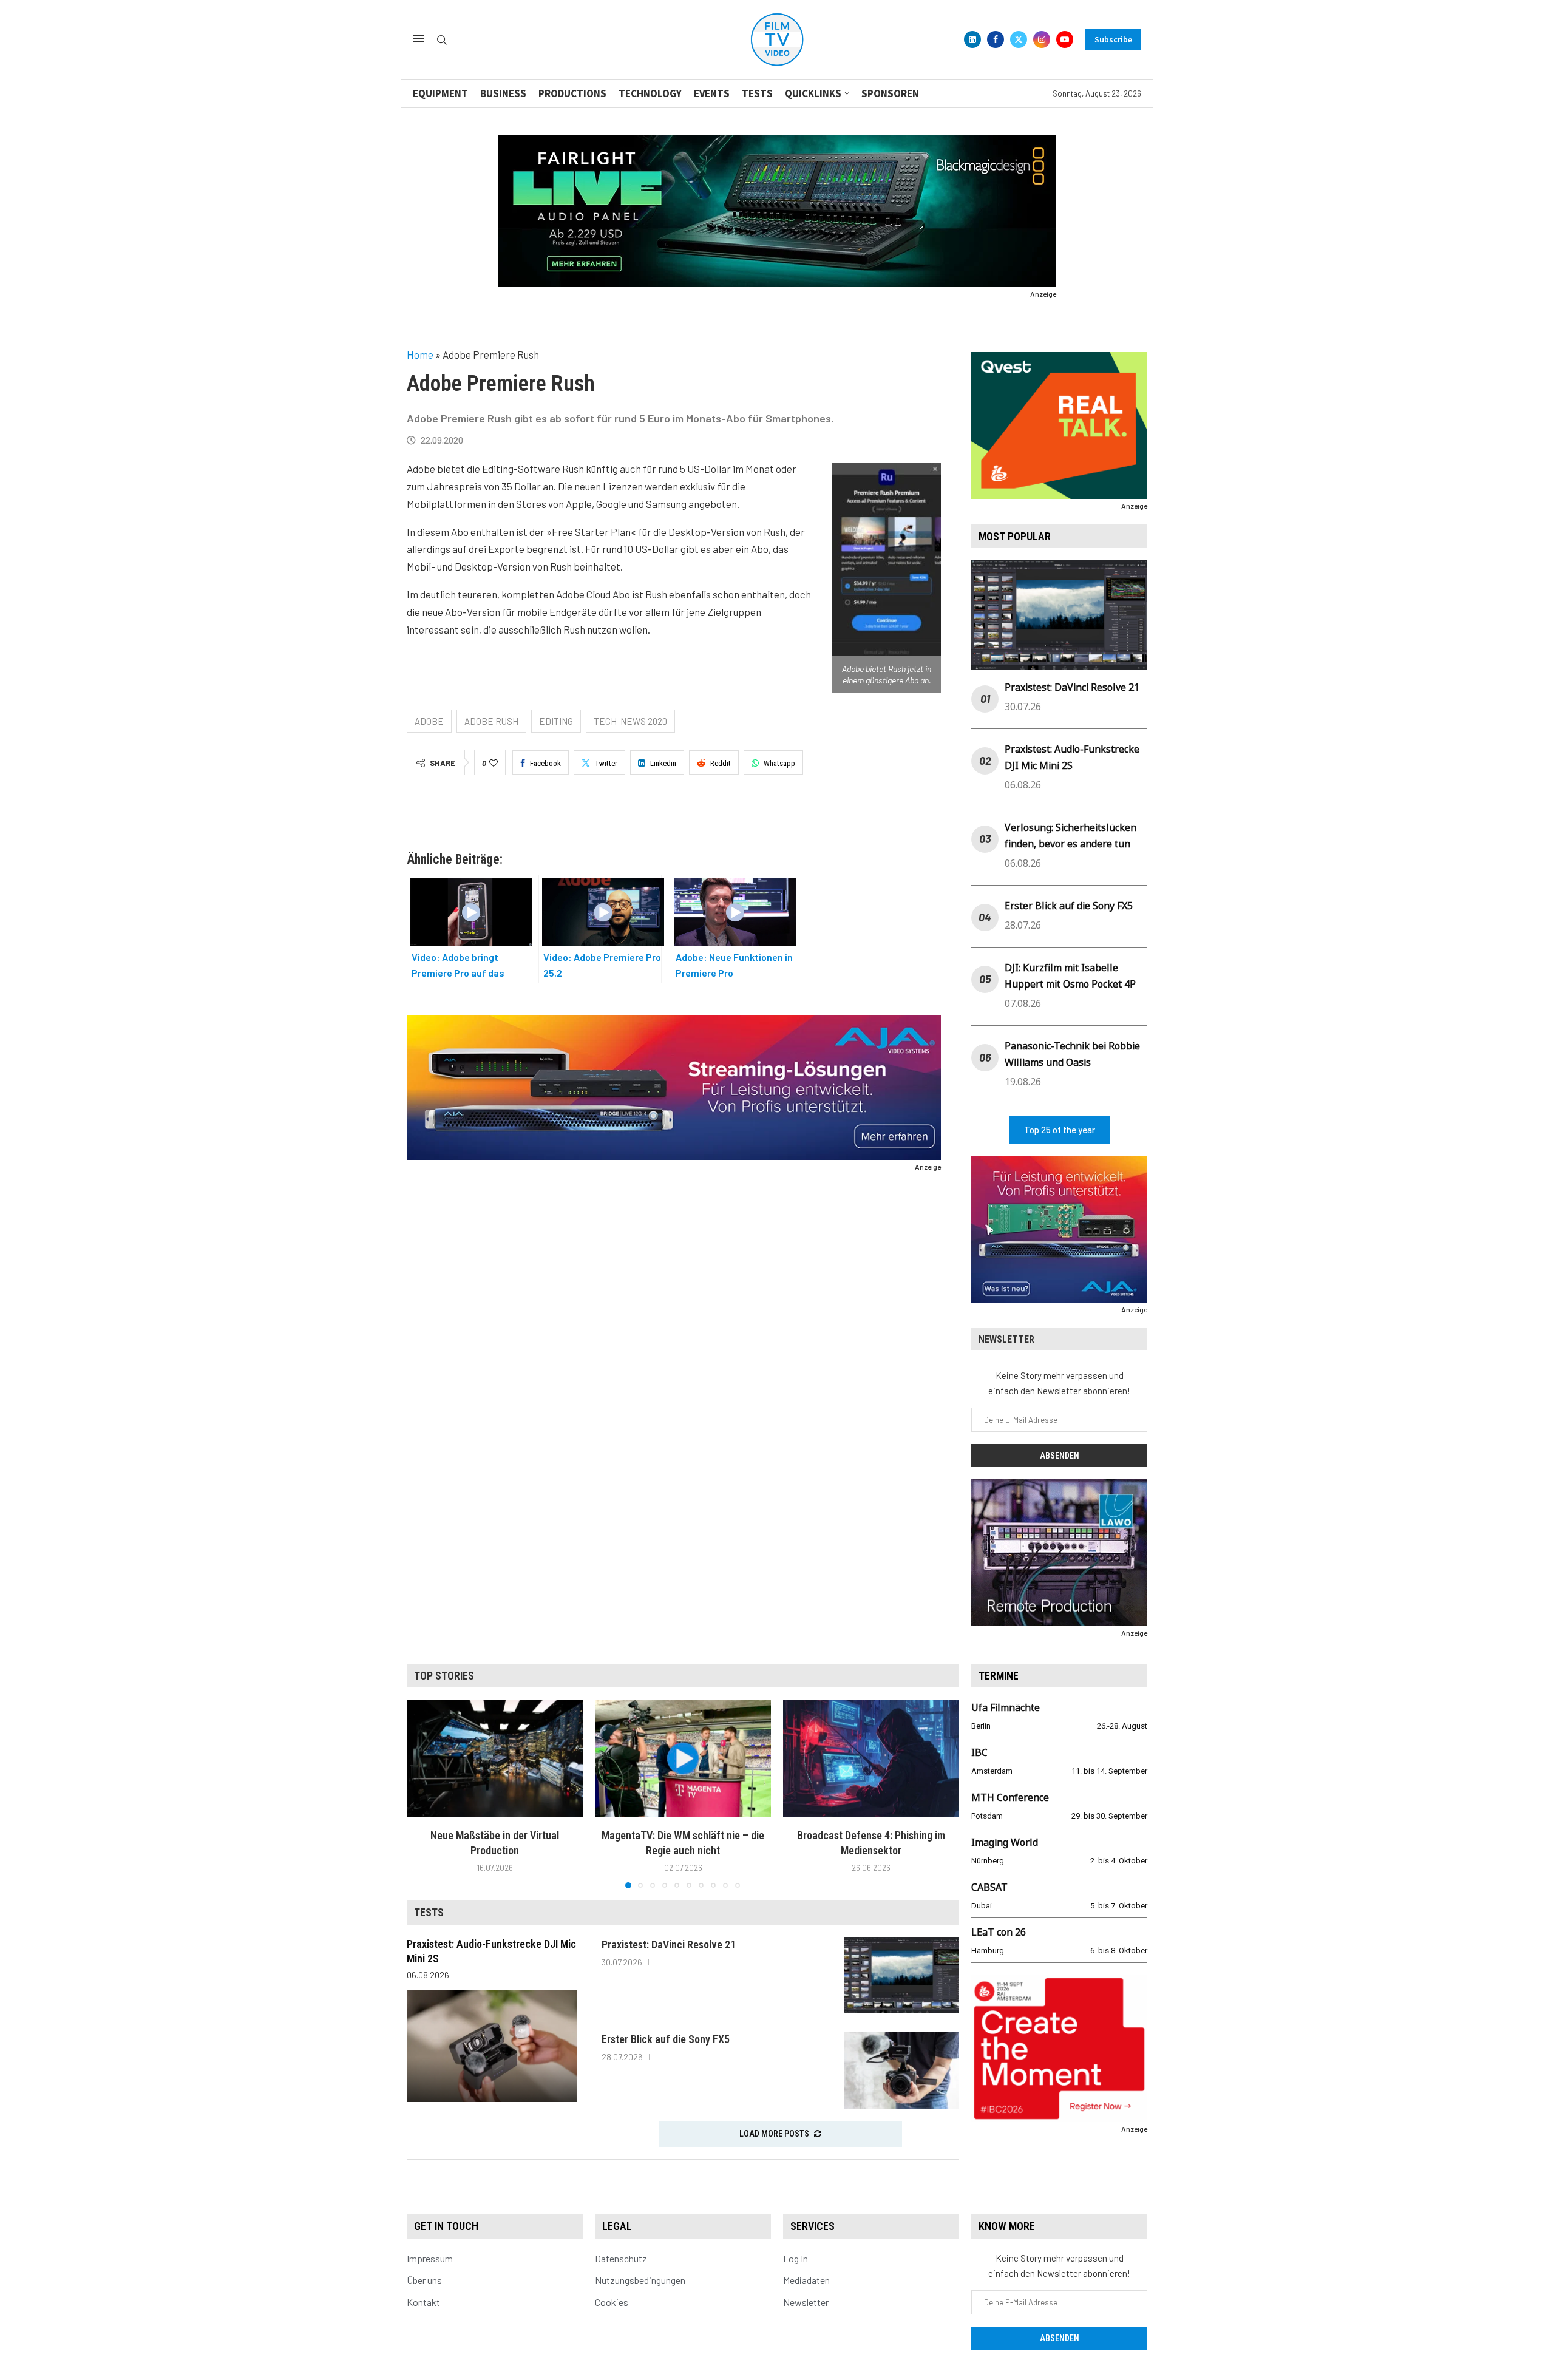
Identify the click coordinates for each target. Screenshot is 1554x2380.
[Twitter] (1019, 39)
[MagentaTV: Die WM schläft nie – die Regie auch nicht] (683, 1758)
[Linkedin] (972, 39)
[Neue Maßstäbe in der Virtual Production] (495, 1758)
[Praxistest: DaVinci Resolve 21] (901, 1975)
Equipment (440, 93)
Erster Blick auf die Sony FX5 (1069, 906)
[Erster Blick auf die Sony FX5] (901, 2070)
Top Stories (444, 1676)
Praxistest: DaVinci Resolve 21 (1072, 687)
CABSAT (989, 1887)
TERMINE (999, 1676)
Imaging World (1005, 1842)
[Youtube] (1065, 39)
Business (503, 93)
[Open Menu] (418, 39)
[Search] (442, 40)
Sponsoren (890, 93)
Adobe (429, 721)
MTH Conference (1010, 1797)
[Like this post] (494, 763)
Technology (650, 93)
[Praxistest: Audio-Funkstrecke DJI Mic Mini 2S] (492, 2046)
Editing (556, 721)
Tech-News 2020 (630, 721)
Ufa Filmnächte (1006, 1707)
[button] (423, 1794)
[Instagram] (1042, 39)
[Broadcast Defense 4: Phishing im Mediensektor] (871, 1758)
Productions (572, 93)
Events (712, 93)
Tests (757, 93)
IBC (979, 1752)
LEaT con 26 (999, 1932)
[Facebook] (996, 39)
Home (420, 354)
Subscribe (1113, 39)
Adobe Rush (491, 721)
